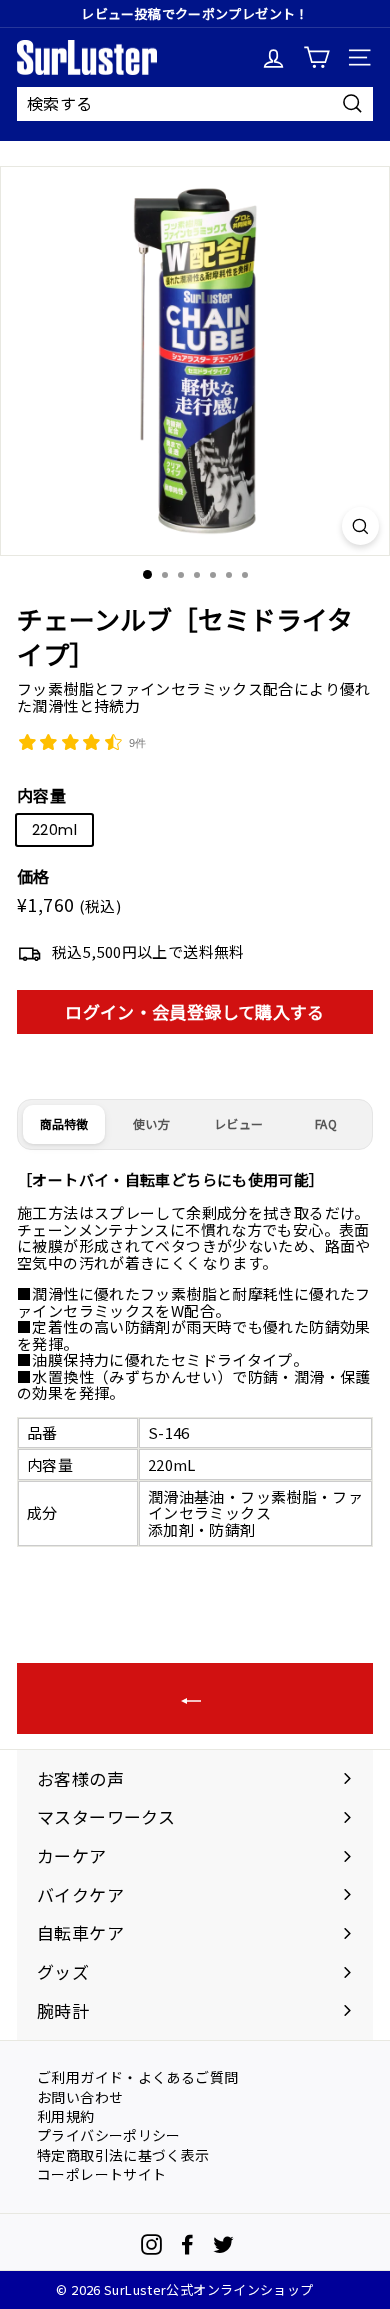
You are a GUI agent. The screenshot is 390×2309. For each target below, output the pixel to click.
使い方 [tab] (151, 1123)
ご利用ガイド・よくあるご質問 (137, 2076)
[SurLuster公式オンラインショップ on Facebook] (187, 2244)
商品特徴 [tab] (64, 1123)
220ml (54, 829)
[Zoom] (360, 526)
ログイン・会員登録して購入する (195, 1011)
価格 (33, 877)
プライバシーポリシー (109, 2134)
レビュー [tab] (238, 1123)
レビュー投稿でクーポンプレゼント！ (194, 13)
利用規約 (66, 2115)
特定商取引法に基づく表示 (123, 2154)
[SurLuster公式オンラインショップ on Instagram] (151, 2244)
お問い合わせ (80, 2096)
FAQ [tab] (326, 1123)
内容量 (41, 796)
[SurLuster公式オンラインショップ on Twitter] (223, 2244)
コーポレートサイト (101, 2173)
